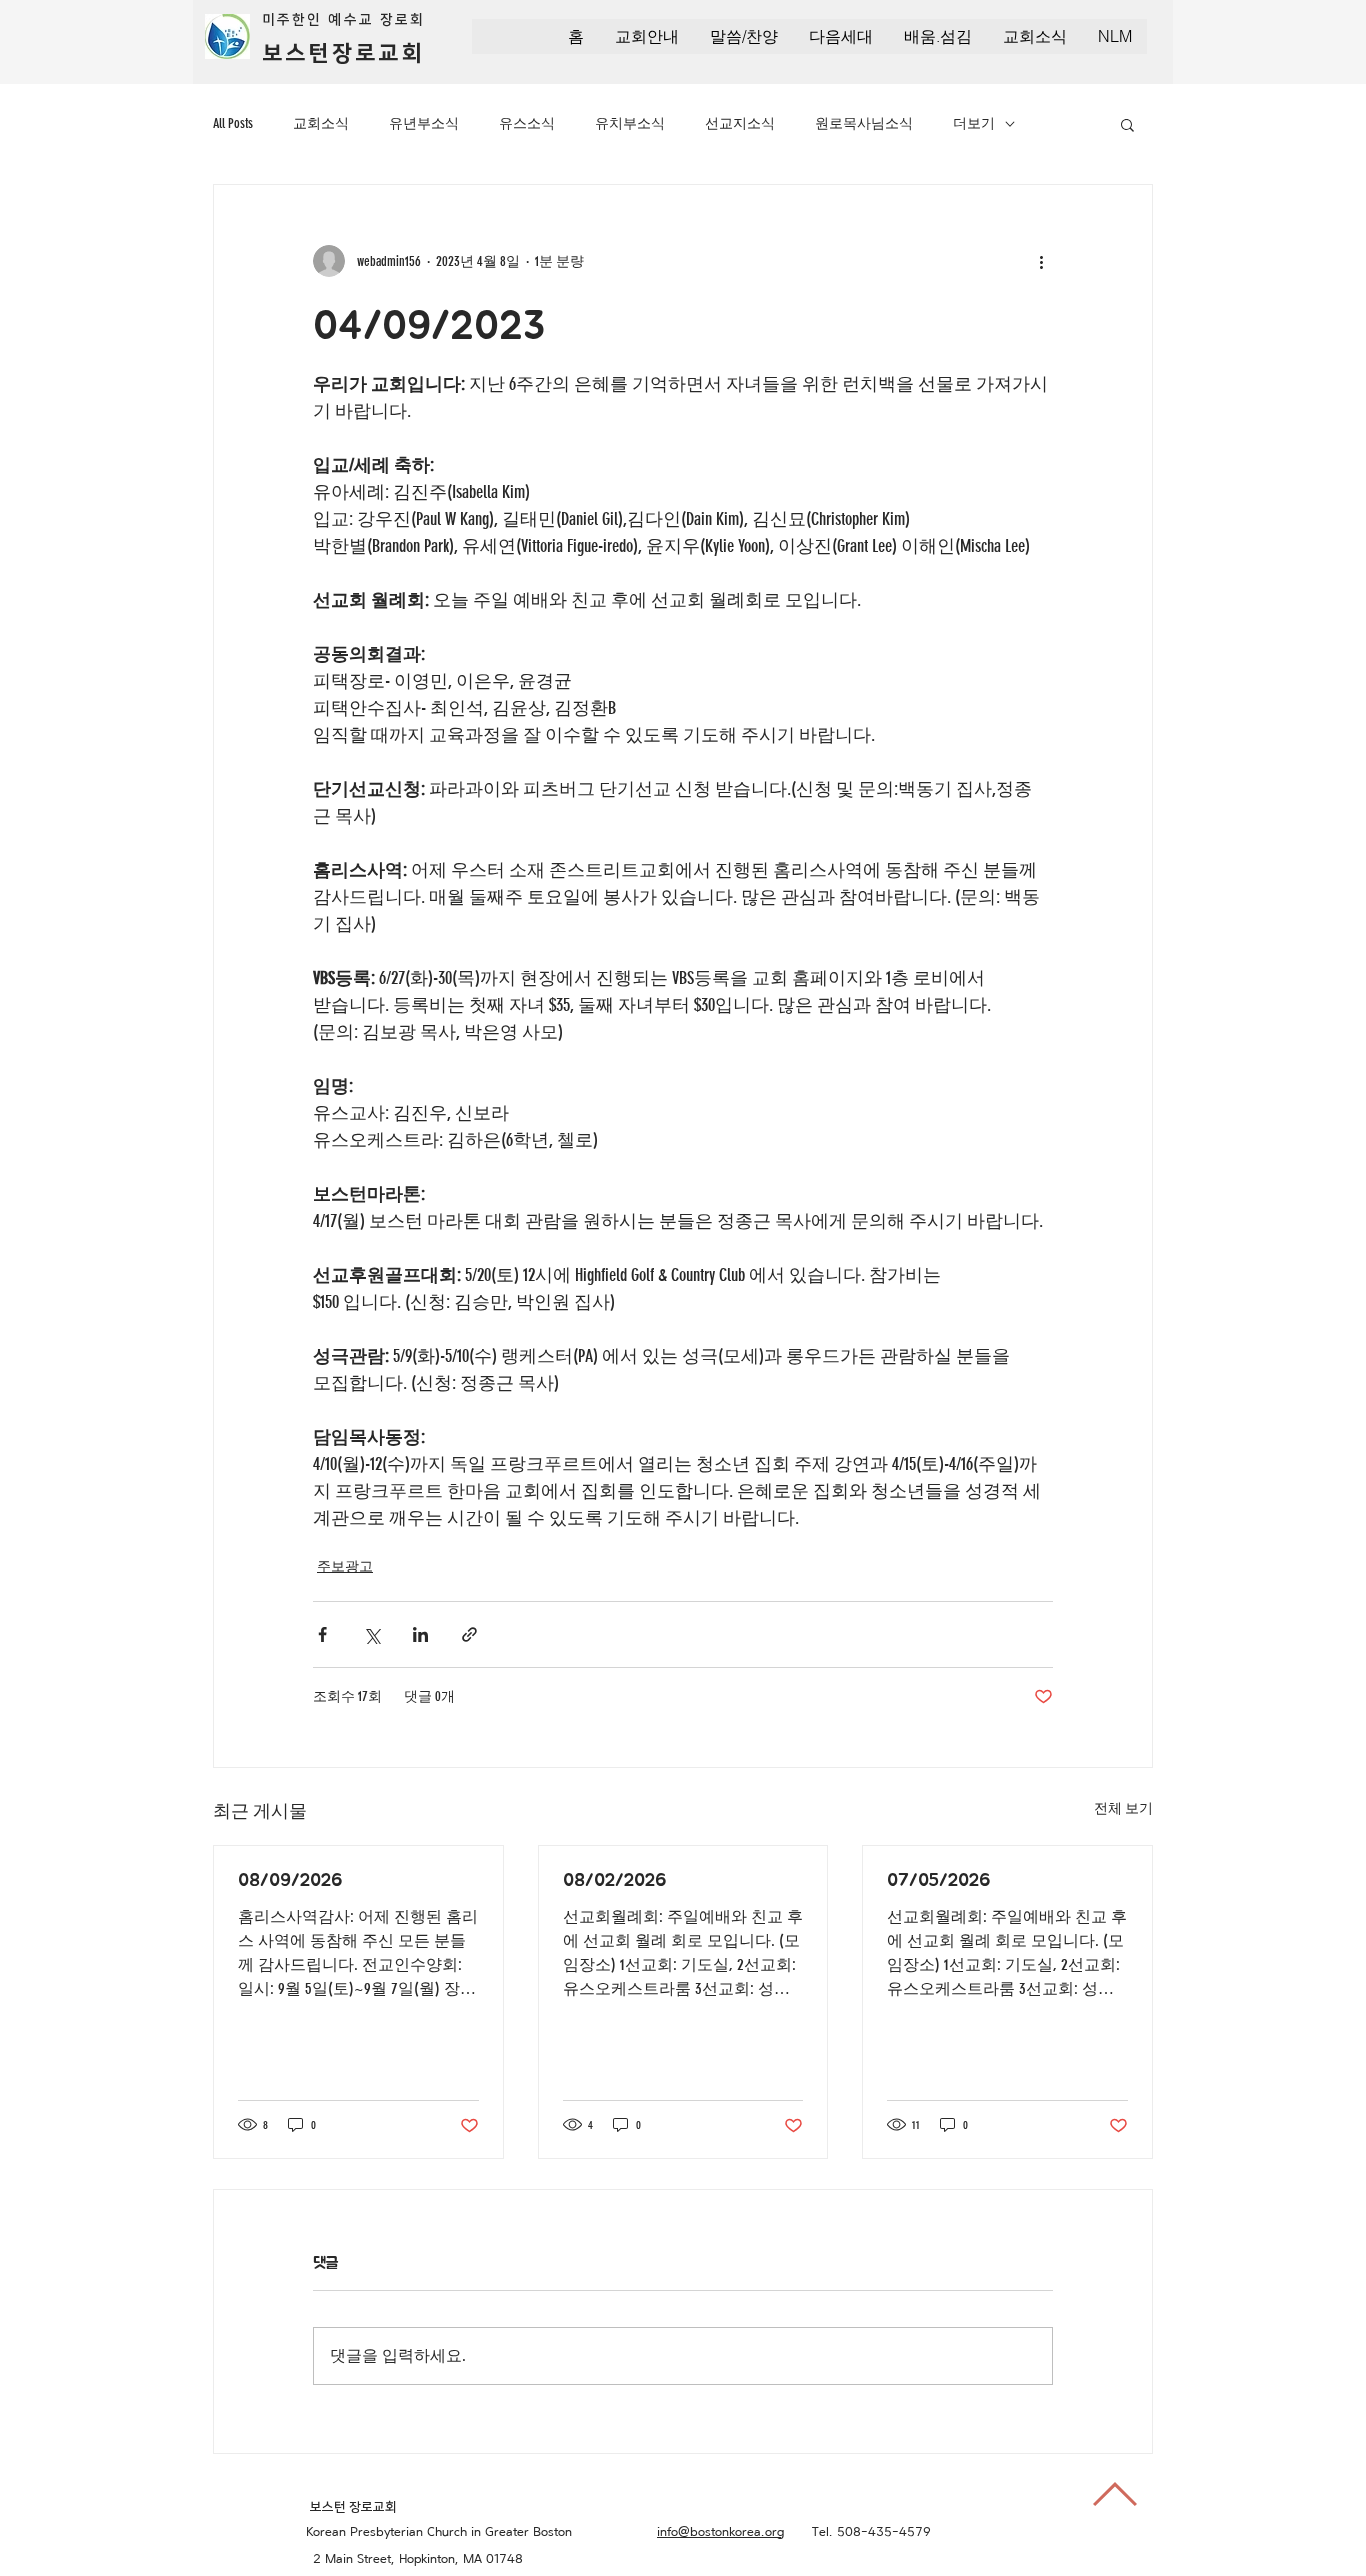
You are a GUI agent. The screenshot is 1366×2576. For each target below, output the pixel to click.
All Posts (233, 123)
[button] (646, 36)
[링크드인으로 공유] (420, 1634)
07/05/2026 (938, 1879)
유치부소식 (630, 123)
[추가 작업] (1041, 261)
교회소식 (321, 123)
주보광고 (345, 1566)
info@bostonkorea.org (720, 2531)
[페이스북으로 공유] (322, 1634)
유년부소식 (424, 123)
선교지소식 (740, 123)
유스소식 (527, 123)
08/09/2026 (290, 1879)
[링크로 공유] (469, 1634)
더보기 (974, 123)
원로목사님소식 (864, 123)
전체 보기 (1123, 1808)
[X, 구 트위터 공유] (371, 1634)
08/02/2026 (614, 1879)
